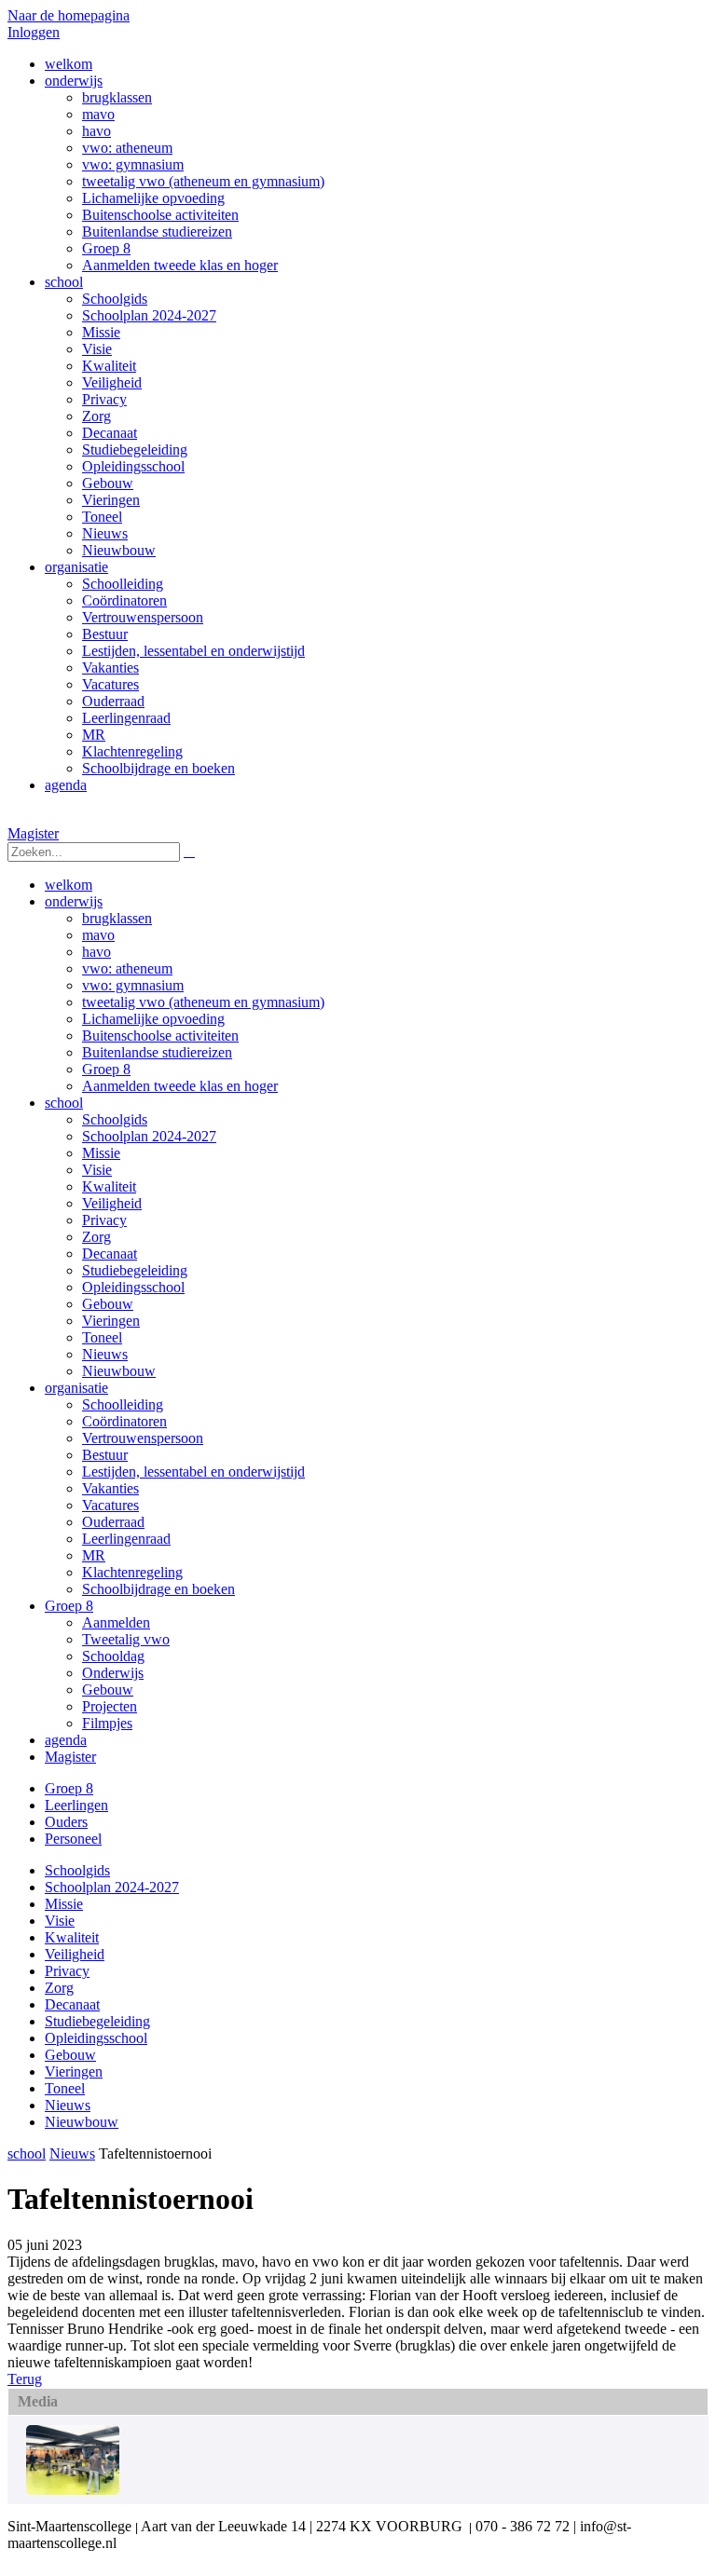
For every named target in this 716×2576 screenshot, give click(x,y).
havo (96, 952)
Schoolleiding (123, 1404)
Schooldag (113, 1656)
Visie (97, 1170)
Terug (25, 2379)
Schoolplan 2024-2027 (149, 1136)
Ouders (66, 1822)
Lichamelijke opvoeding (153, 1019)
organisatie (76, 1388)
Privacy (104, 1220)
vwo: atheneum (127, 968)
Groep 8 (106, 1069)
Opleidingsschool (133, 1287)
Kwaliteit (109, 1186)
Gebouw (108, 1304)
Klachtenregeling (132, 1572)
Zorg (96, 1237)
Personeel (73, 1839)
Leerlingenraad (126, 1539)
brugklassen (117, 918)
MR (94, 1555)
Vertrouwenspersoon (143, 1438)
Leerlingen (76, 1805)
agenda (66, 1740)
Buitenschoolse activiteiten (160, 1036)
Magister (33, 833)
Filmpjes (107, 1723)
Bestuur (105, 1455)
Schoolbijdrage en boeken (158, 1589)
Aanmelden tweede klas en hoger (180, 1086)
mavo (98, 935)
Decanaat (110, 1254)
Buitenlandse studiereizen (157, 1052)
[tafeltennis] (73, 2490)
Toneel (102, 1337)
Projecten (110, 1706)
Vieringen (111, 1321)
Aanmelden (116, 1622)
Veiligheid (112, 1203)
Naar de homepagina (69, 15)
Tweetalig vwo (126, 1639)
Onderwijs (113, 1673)
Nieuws (105, 1354)
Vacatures (110, 1505)
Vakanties (110, 1488)
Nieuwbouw (119, 1371)
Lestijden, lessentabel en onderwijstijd (193, 1472)
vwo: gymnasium (133, 985)
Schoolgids (115, 1119)
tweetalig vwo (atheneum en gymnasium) (203, 1002)
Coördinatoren (124, 1421)
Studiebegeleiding (135, 1270)
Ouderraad (113, 1522)
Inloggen (34, 32)
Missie (101, 1153)
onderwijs (74, 901)
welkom (69, 885)
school (64, 1103)
